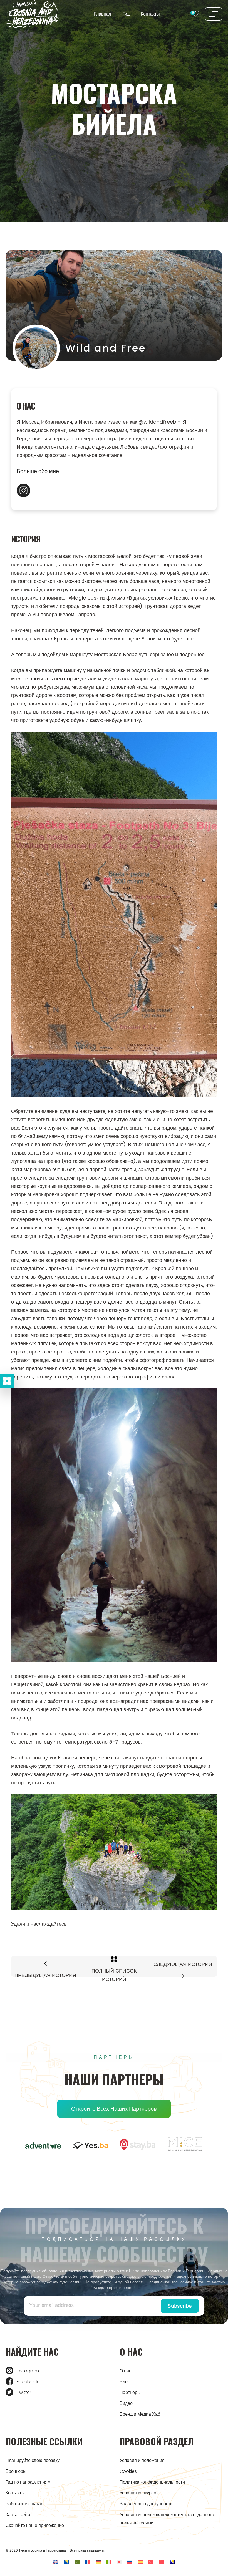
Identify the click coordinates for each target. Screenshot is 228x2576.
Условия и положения (142, 2460)
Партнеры (130, 2392)
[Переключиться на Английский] (56, 2561)
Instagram (28, 2371)
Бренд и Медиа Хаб (140, 2414)
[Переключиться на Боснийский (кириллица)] (172, 2561)
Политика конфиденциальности (152, 2482)
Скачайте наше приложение (35, 2525)
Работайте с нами (24, 2504)
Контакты (150, 14)
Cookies (128, 2471)
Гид (126, 14)
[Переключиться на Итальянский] (109, 2561)
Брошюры (16, 2471)
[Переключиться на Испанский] (140, 2561)
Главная (103, 14)
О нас (125, 2371)
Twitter (24, 2392)
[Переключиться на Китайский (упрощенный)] (162, 2561)
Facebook (28, 2382)
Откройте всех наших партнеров (114, 2109)
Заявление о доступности (146, 2504)
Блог (124, 2382)
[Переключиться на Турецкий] (151, 2561)
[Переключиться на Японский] (119, 2561)
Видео (126, 2403)
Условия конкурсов (139, 2493)
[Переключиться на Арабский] (77, 2561)
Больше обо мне (39, 471)
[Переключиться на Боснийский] (66, 2561)
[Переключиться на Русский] (130, 2561)
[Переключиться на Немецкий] (98, 2561)
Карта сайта (18, 2515)
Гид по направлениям (28, 2482)
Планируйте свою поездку (33, 2460)
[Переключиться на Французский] (88, 2561)
